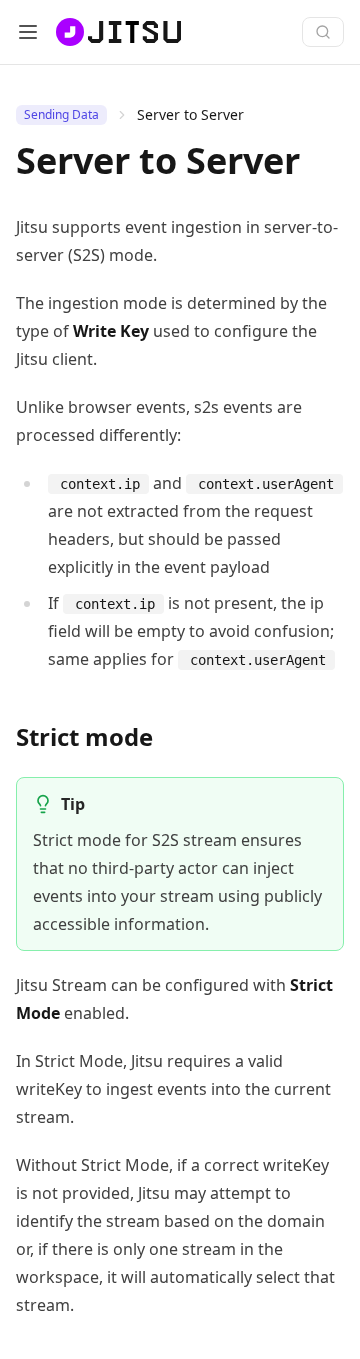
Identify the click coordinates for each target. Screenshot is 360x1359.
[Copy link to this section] (169, 738)
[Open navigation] (28, 32)
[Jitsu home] (116, 32)
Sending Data (61, 114)
